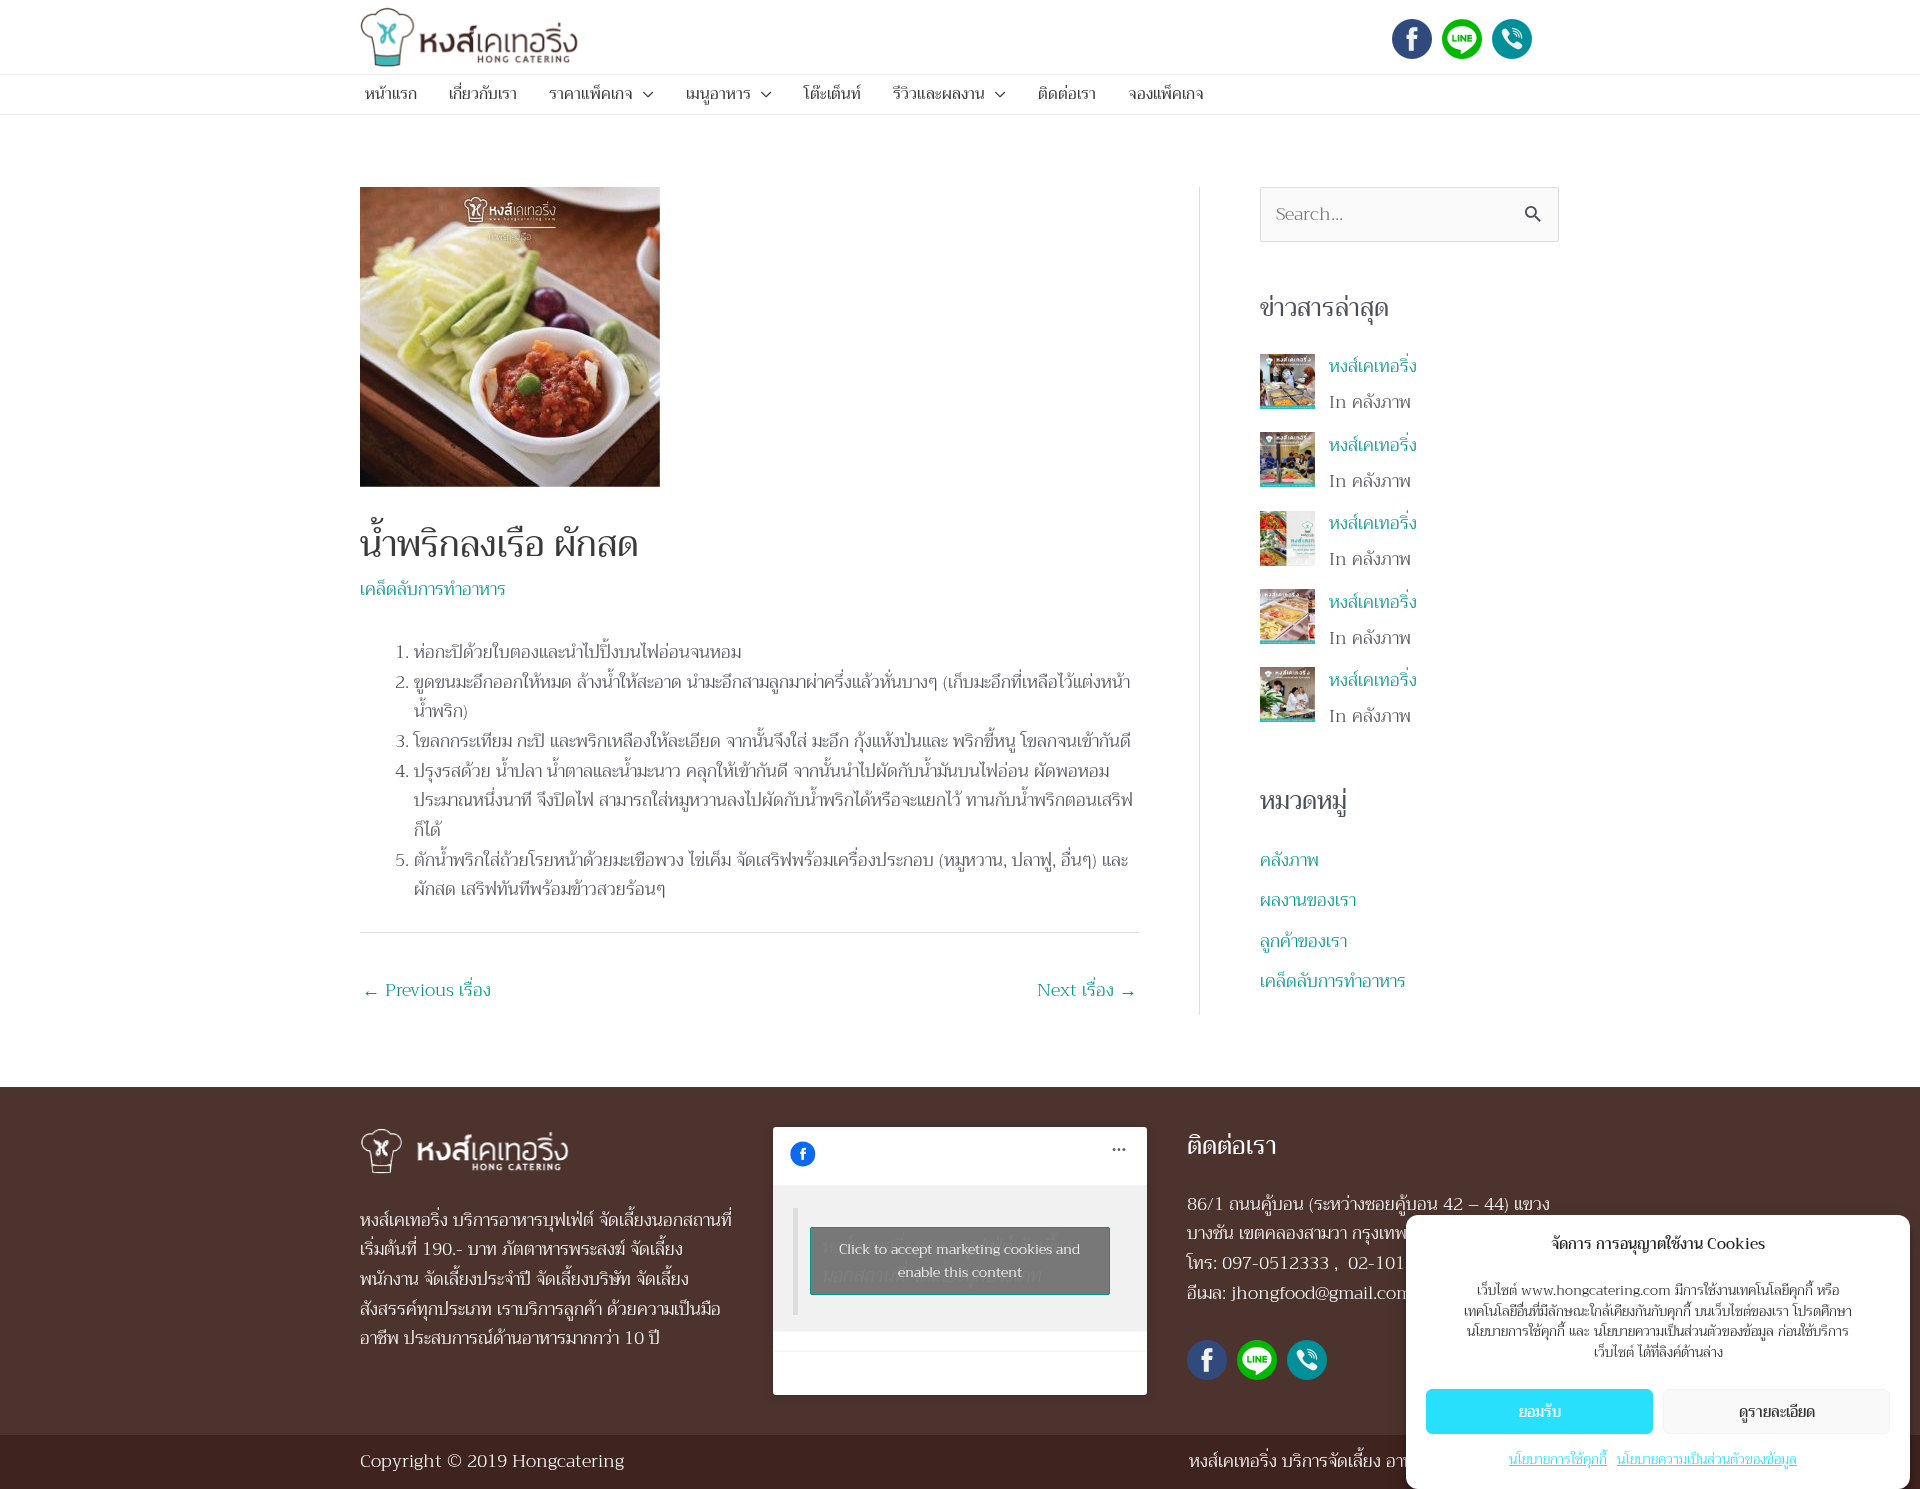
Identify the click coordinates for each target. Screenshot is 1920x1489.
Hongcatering (568, 1461)
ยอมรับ (1540, 1411)
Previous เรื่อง (426, 990)
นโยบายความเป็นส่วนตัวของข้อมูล (1707, 1458)
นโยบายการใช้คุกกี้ (1558, 1458)
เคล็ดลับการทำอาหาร (433, 589)
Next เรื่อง (1087, 990)
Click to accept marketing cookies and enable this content (959, 1260)
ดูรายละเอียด (1777, 1411)
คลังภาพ (1289, 860)
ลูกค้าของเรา (1303, 941)
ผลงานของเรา (1308, 900)
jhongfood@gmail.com (1321, 1293)
